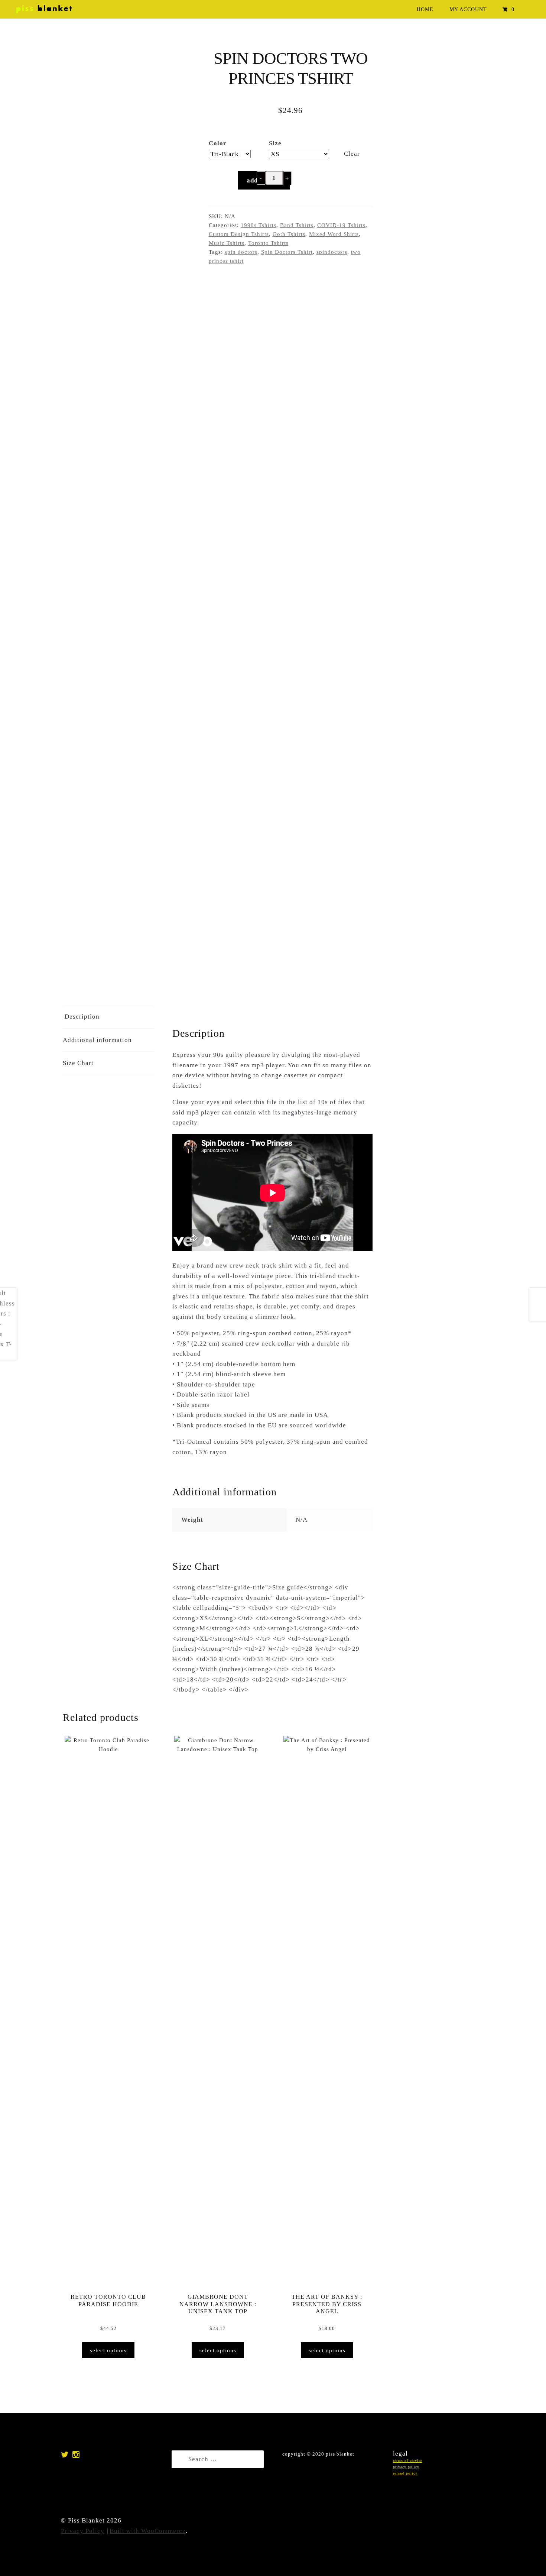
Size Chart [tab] (78, 1063)
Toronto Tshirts (268, 243)
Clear (352, 154)
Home (425, 9)
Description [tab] (82, 1017)
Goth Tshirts (289, 234)
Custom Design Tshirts (239, 234)
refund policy (405, 2473)
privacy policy (406, 2467)
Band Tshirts (297, 225)
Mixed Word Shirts (334, 234)
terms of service (408, 2461)
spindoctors (332, 252)
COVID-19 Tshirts (341, 225)
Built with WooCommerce (148, 2531)
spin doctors (241, 252)
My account (468, 9)
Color (218, 143)
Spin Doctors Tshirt (287, 252)
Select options (108, 2350)
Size (275, 143)
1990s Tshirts (259, 225)
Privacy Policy (83, 2531)
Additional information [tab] (97, 1040)
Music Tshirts (227, 243)
